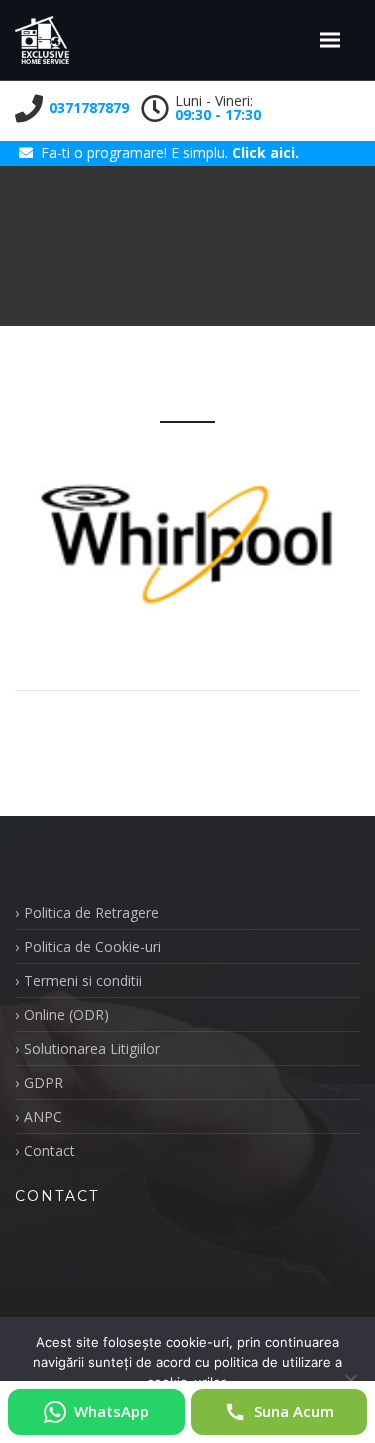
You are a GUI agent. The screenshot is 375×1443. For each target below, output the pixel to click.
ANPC (43, 1116)
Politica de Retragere (91, 912)
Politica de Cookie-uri (92, 946)
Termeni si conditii (83, 980)
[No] (350, 1380)
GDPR (43, 1082)
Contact (49, 1150)
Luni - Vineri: (218, 107)
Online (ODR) (66, 1014)
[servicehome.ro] (42, 40)
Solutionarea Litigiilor (92, 1048)
